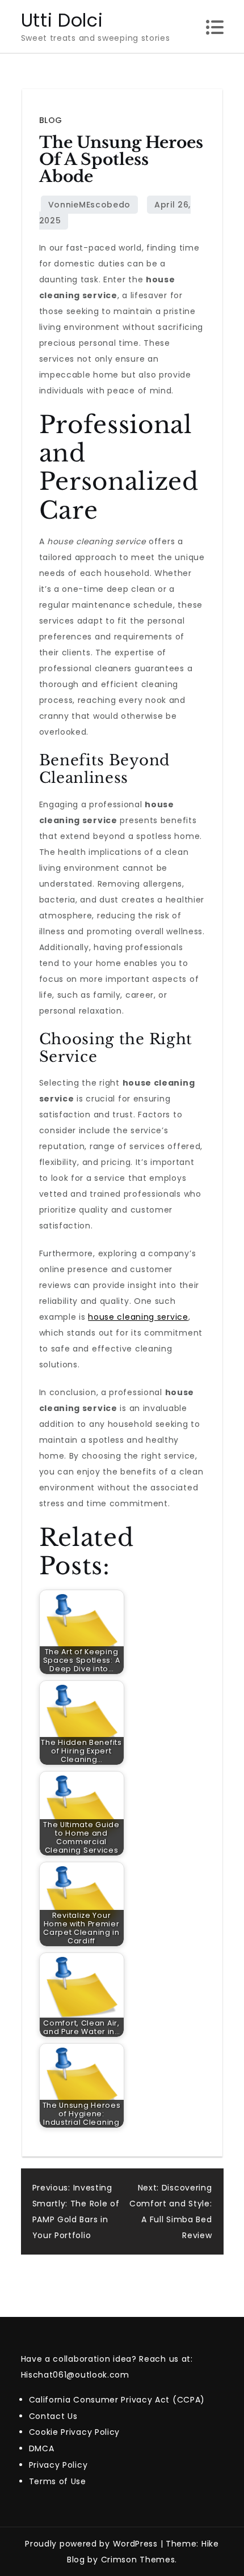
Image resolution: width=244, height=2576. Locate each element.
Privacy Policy (58, 2465)
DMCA (42, 2448)
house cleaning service (138, 1317)
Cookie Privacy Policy (75, 2432)
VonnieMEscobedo (90, 205)
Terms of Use (58, 2481)
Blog (51, 120)
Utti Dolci (62, 20)
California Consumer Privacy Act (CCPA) (117, 2400)
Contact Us (53, 2416)
